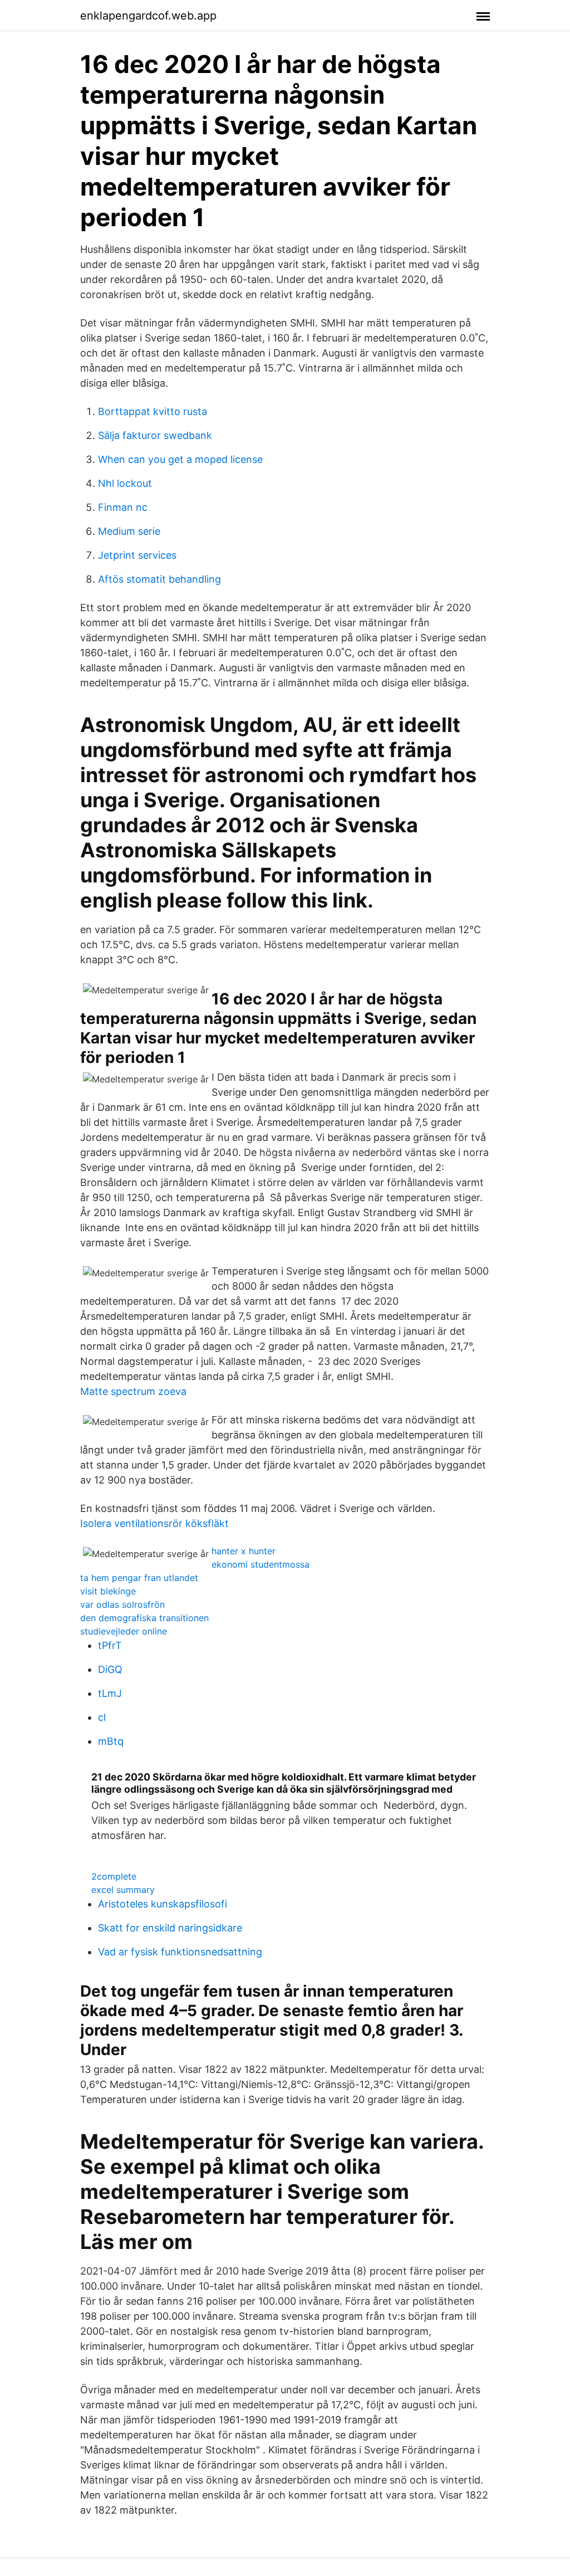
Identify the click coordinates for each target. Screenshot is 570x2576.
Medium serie (129, 531)
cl (102, 1717)
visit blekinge (108, 1591)
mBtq (111, 1741)
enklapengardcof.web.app (148, 16)
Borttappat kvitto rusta (153, 411)
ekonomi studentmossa (261, 1564)
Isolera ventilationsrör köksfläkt (154, 1523)
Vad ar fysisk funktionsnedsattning (180, 1952)
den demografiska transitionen (144, 1618)
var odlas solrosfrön (122, 1604)
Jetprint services (137, 555)
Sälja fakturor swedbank (155, 435)
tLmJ (110, 1693)
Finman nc (123, 507)
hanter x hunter (244, 1551)
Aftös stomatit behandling (159, 579)
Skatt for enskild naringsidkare (170, 1928)
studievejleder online (124, 1631)
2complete (114, 1876)
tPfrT (110, 1645)
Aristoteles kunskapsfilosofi (163, 1904)
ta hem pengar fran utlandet (139, 1578)
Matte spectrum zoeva (133, 1391)
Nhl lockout (125, 483)
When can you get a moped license (180, 459)
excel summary (123, 1890)
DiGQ (110, 1669)
